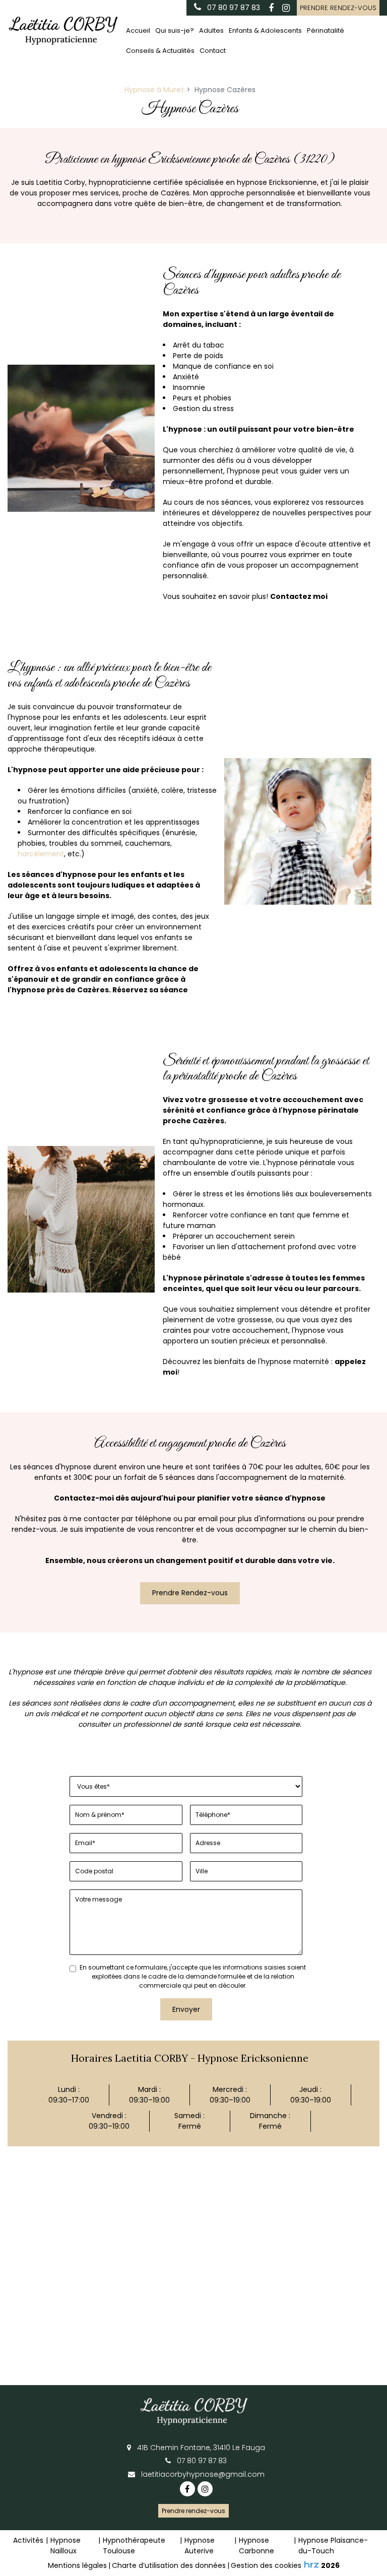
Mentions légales (77, 2565)
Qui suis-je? (175, 30)
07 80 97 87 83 (201, 2461)
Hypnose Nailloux (66, 2546)
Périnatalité (326, 30)
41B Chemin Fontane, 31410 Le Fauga (200, 2448)
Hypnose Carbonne (256, 2546)
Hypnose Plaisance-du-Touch (333, 2546)
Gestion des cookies (266, 2565)
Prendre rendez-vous (338, 8)
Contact (213, 51)
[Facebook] (271, 8)
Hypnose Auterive (200, 2546)
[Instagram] (286, 8)
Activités (28, 2540)
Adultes (211, 30)
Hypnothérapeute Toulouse (134, 2546)
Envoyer (186, 2009)
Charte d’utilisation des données (169, 2565)
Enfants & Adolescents (265, 30)
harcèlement (41, 854)
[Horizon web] (311, 2564)
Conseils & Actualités (160, 51)
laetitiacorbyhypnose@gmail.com (202, 2474)
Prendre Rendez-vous (190, 1593)
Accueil (138, 30)
